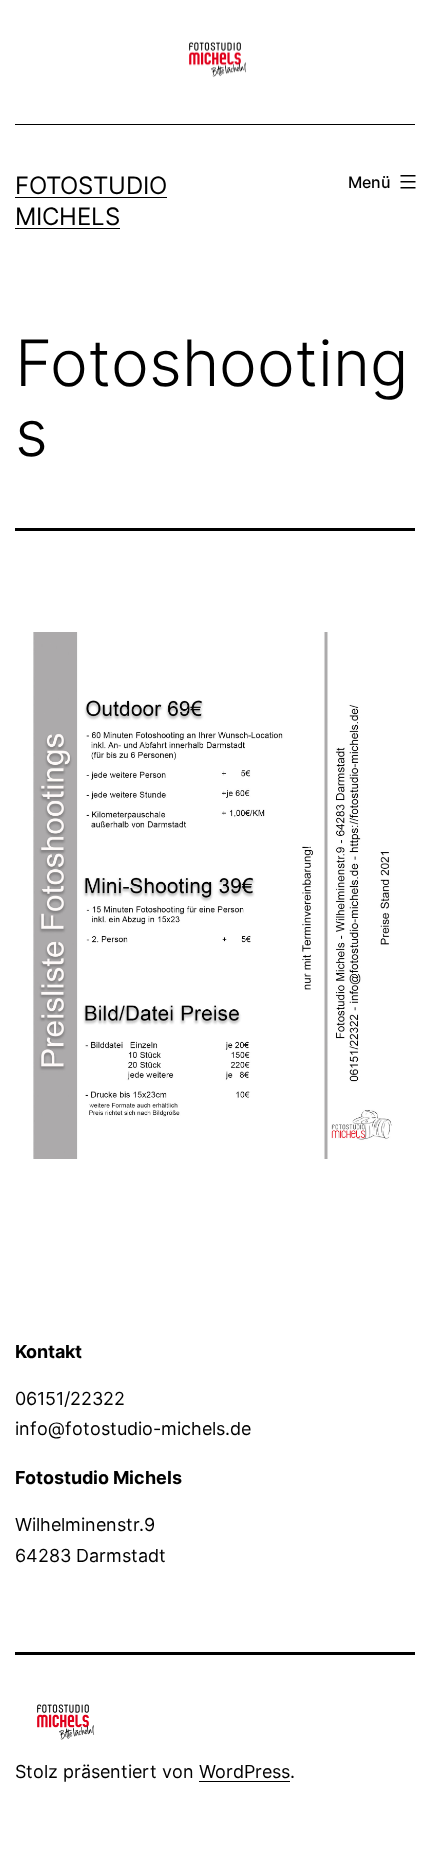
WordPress (244, 1771)
